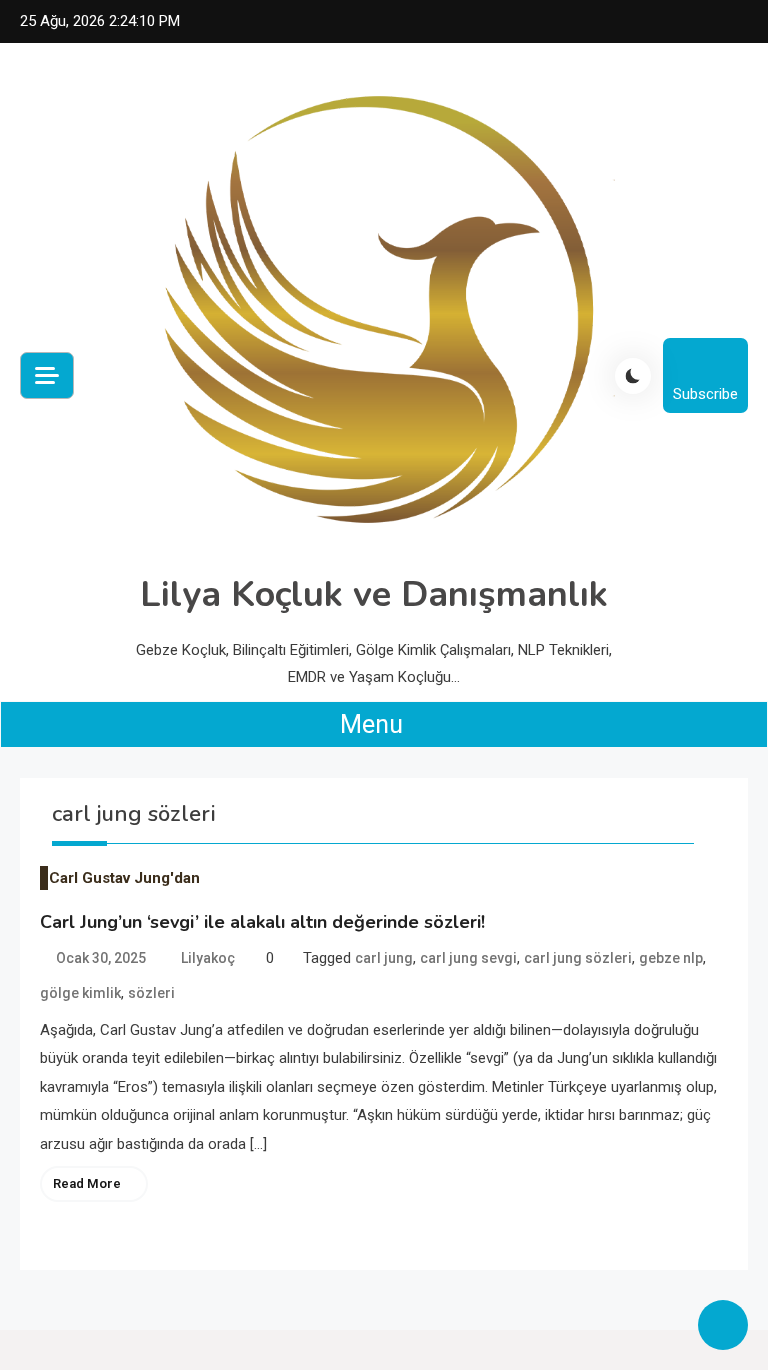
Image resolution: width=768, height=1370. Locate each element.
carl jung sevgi (468, 958)
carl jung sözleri (578, 958)
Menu (374, 724)
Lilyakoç (208, 958)
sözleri (151, 993)
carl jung (384, 958)
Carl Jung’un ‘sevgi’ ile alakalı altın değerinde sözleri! (262, 922)
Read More (87, 1183)
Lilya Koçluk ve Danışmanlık (374, 594)
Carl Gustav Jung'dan (124, 878)
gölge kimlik (80, 993)
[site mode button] (633, 376)
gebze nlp (671, 958)
